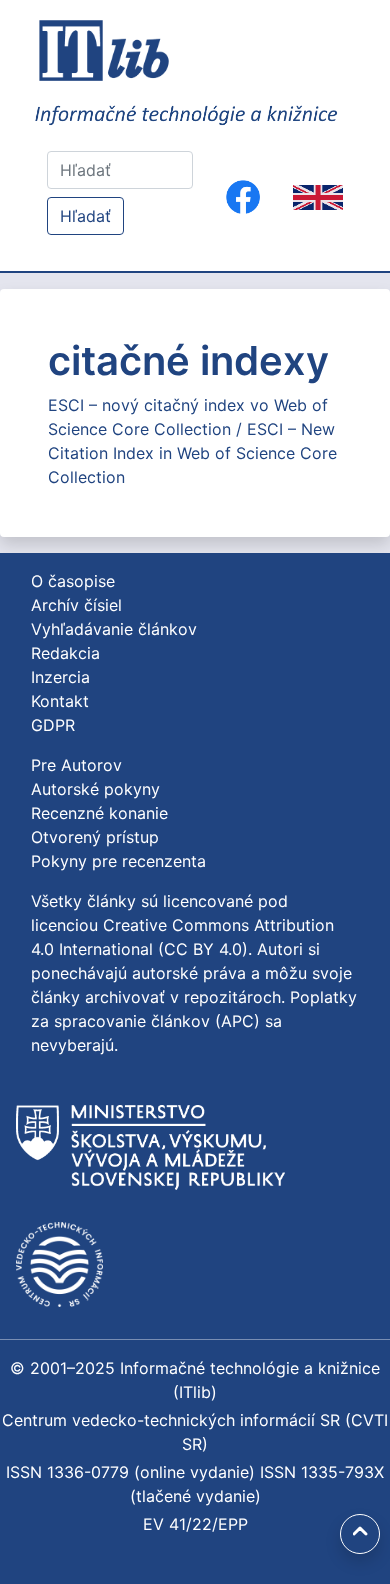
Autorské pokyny (95, 789)
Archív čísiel (76, 605)
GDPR (53, 725)
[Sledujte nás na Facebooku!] (243, 197)
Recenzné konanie (99, 813)
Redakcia (65, 653)
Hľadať (85, 216)
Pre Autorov (76, 765)
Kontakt (60, 701)
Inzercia (60, 677)
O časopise (73, 581)
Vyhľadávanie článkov (114, 629)
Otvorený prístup (95, 837)
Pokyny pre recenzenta (118, 861)
